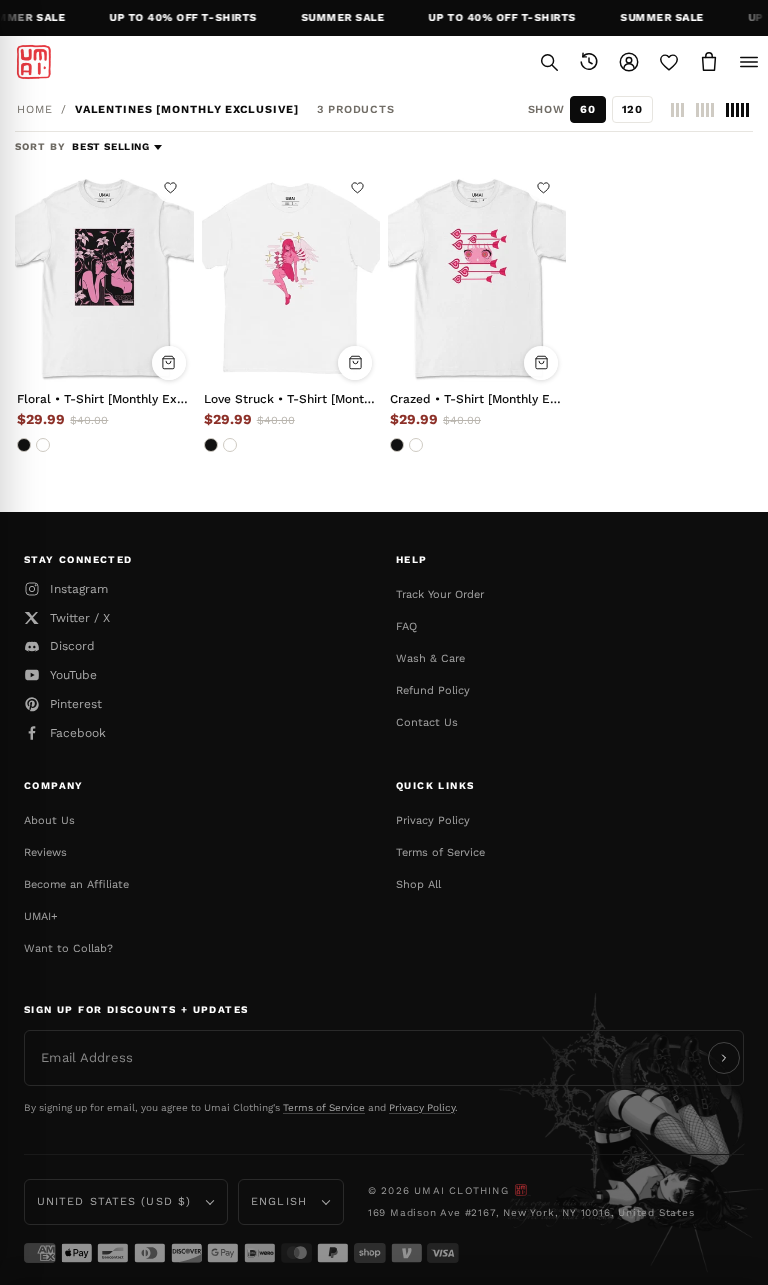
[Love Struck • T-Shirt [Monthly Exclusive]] (291, 276)
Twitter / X (80, 618)
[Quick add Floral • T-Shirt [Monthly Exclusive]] (169, 363)
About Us (49, 820)
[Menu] (749, 62)
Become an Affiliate (76, 884)
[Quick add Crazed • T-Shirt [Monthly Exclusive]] (541, 363)
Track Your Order (440, 594)
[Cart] (709, 62)
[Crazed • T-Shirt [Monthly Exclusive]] (477, 276)
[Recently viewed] (589, 62)
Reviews (45, 852)
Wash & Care (430, 658)
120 (632, 109)
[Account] (629, 62)
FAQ (406, 626)
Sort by (42, 146)
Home (35, 109)
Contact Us (427, 722)
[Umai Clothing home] (34, 62)
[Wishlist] (669, 62)
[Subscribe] (724, 1058)
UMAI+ (41, 916)
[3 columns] (677, 110)
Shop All (418, 884)
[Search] (549, 62)
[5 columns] (737, 110)
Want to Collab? (68, 948)
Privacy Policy (433, 820)
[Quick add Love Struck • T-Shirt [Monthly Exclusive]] (355, 363)
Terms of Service (440, 852)
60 (587, 109)
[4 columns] (705, 110)
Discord (72, 646)
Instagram (79, 589)
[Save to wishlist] (171, 188)
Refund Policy (433, 690)
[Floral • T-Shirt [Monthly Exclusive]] (104, 276)
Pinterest (76, 704)
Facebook (78, 733)
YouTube (73, 675)
